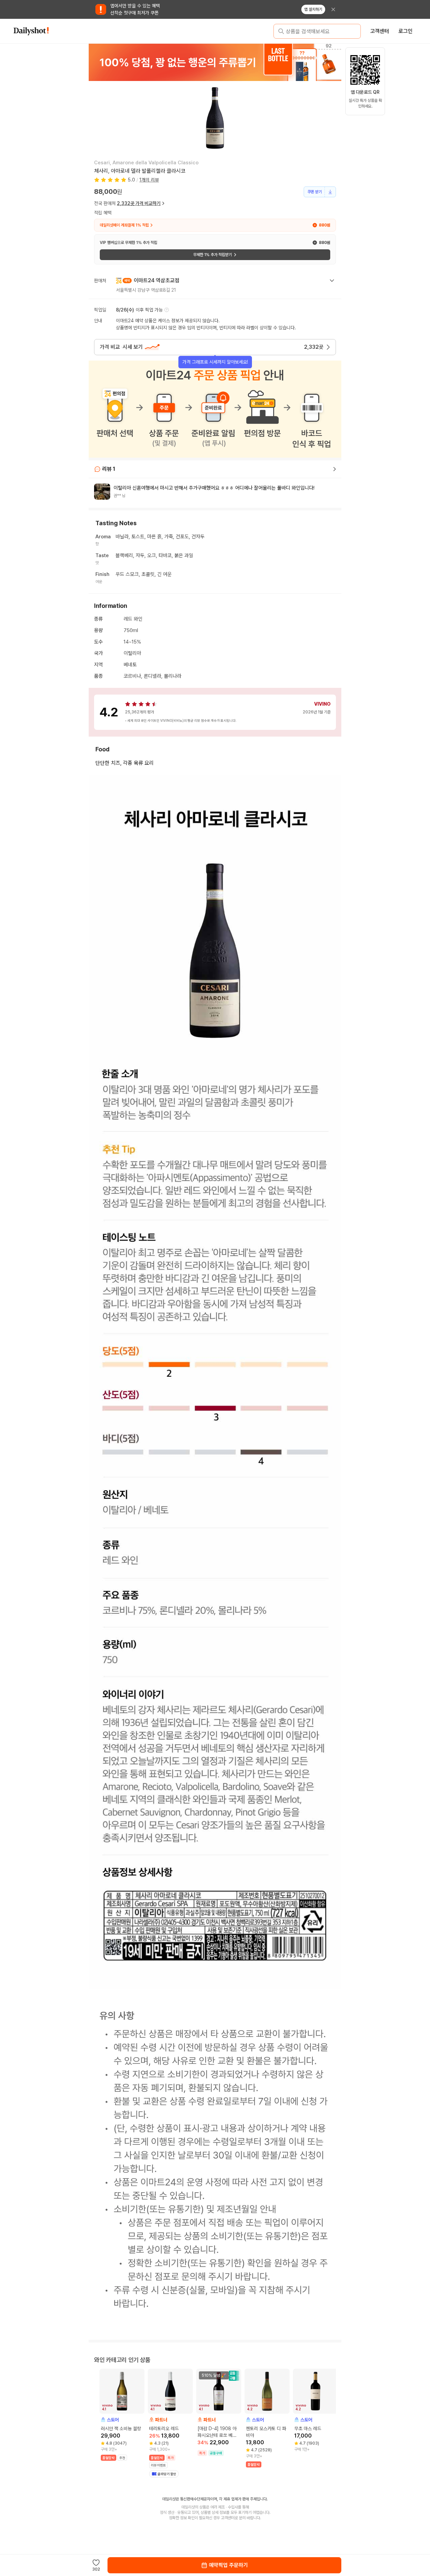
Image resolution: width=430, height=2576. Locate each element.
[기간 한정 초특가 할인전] (216, 62)
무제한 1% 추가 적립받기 (212, 255)
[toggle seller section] (332, 281)
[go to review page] (335, 469)
